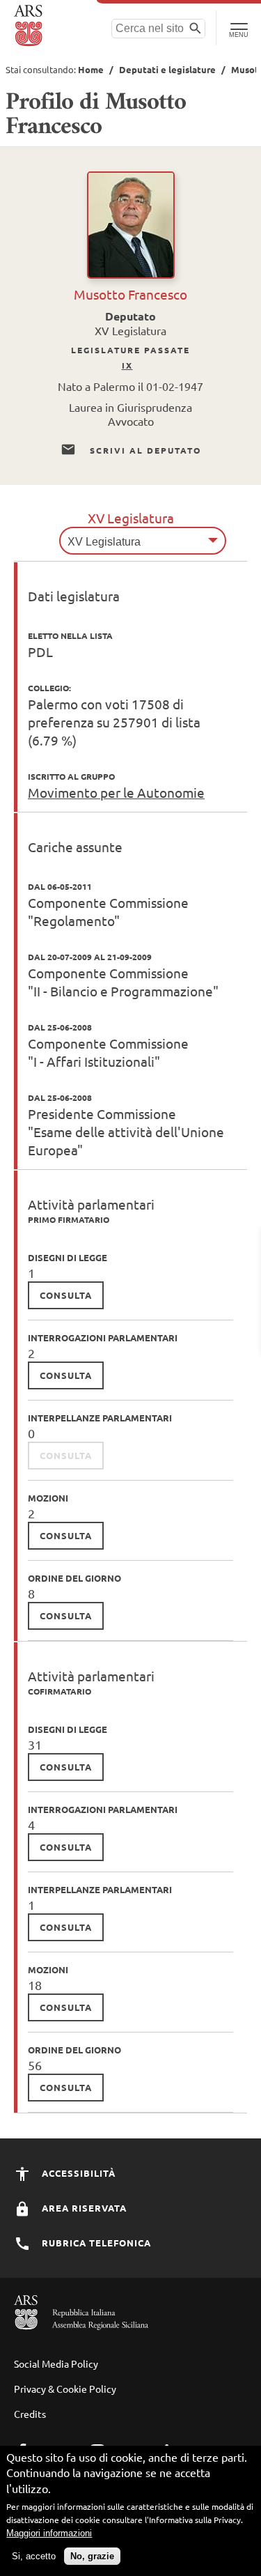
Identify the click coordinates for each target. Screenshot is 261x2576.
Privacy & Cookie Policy (65, 2389)
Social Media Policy (56, 2363)
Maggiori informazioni (49, 2533)
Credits (30, 2414)
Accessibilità (77, 2173)
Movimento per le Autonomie (116, 792)
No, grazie (92, 2556)
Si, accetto (34, 2556)
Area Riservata (83, 2208)
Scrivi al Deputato (144, 450)
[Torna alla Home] (30, 26)
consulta (66, 1295)
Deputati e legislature (167, 69)
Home (91, 69)
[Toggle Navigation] (238, 28)
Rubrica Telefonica (95, 2243)
